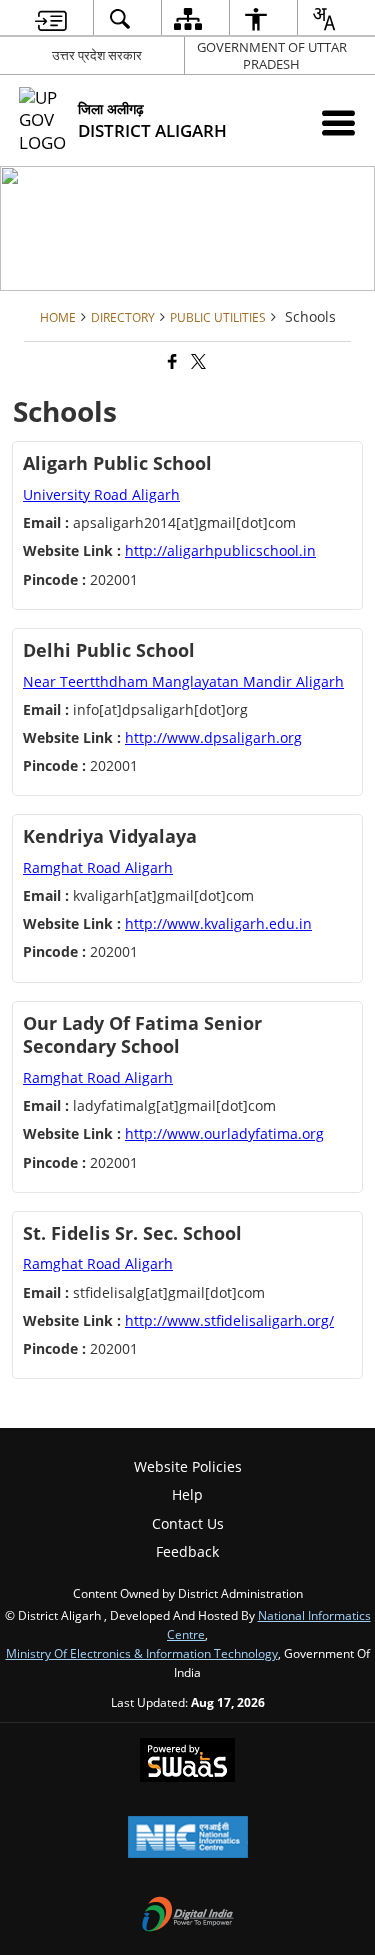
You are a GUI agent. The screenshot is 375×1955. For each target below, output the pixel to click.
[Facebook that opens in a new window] (171, 361)
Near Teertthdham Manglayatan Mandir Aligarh (183, 681)
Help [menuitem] (187, 1494)
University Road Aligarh (101, 494)
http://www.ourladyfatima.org (224, 1133)
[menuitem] (50, 18)
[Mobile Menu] (338, 122)
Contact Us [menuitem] (188, 1523)
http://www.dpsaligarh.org (213, 737)
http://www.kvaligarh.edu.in (218, 923)
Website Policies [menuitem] (188, 1466)
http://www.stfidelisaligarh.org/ (229, 1320)
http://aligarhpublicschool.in (220, 550)
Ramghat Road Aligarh (98, 867)
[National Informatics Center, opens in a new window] (188, 1839)
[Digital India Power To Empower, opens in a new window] (188, 1916)
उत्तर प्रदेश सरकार (97, 55)
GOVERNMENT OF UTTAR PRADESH (272, 55)
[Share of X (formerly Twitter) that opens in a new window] (197, 361)
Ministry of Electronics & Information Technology (142, 1653)
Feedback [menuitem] (187, 1551)
